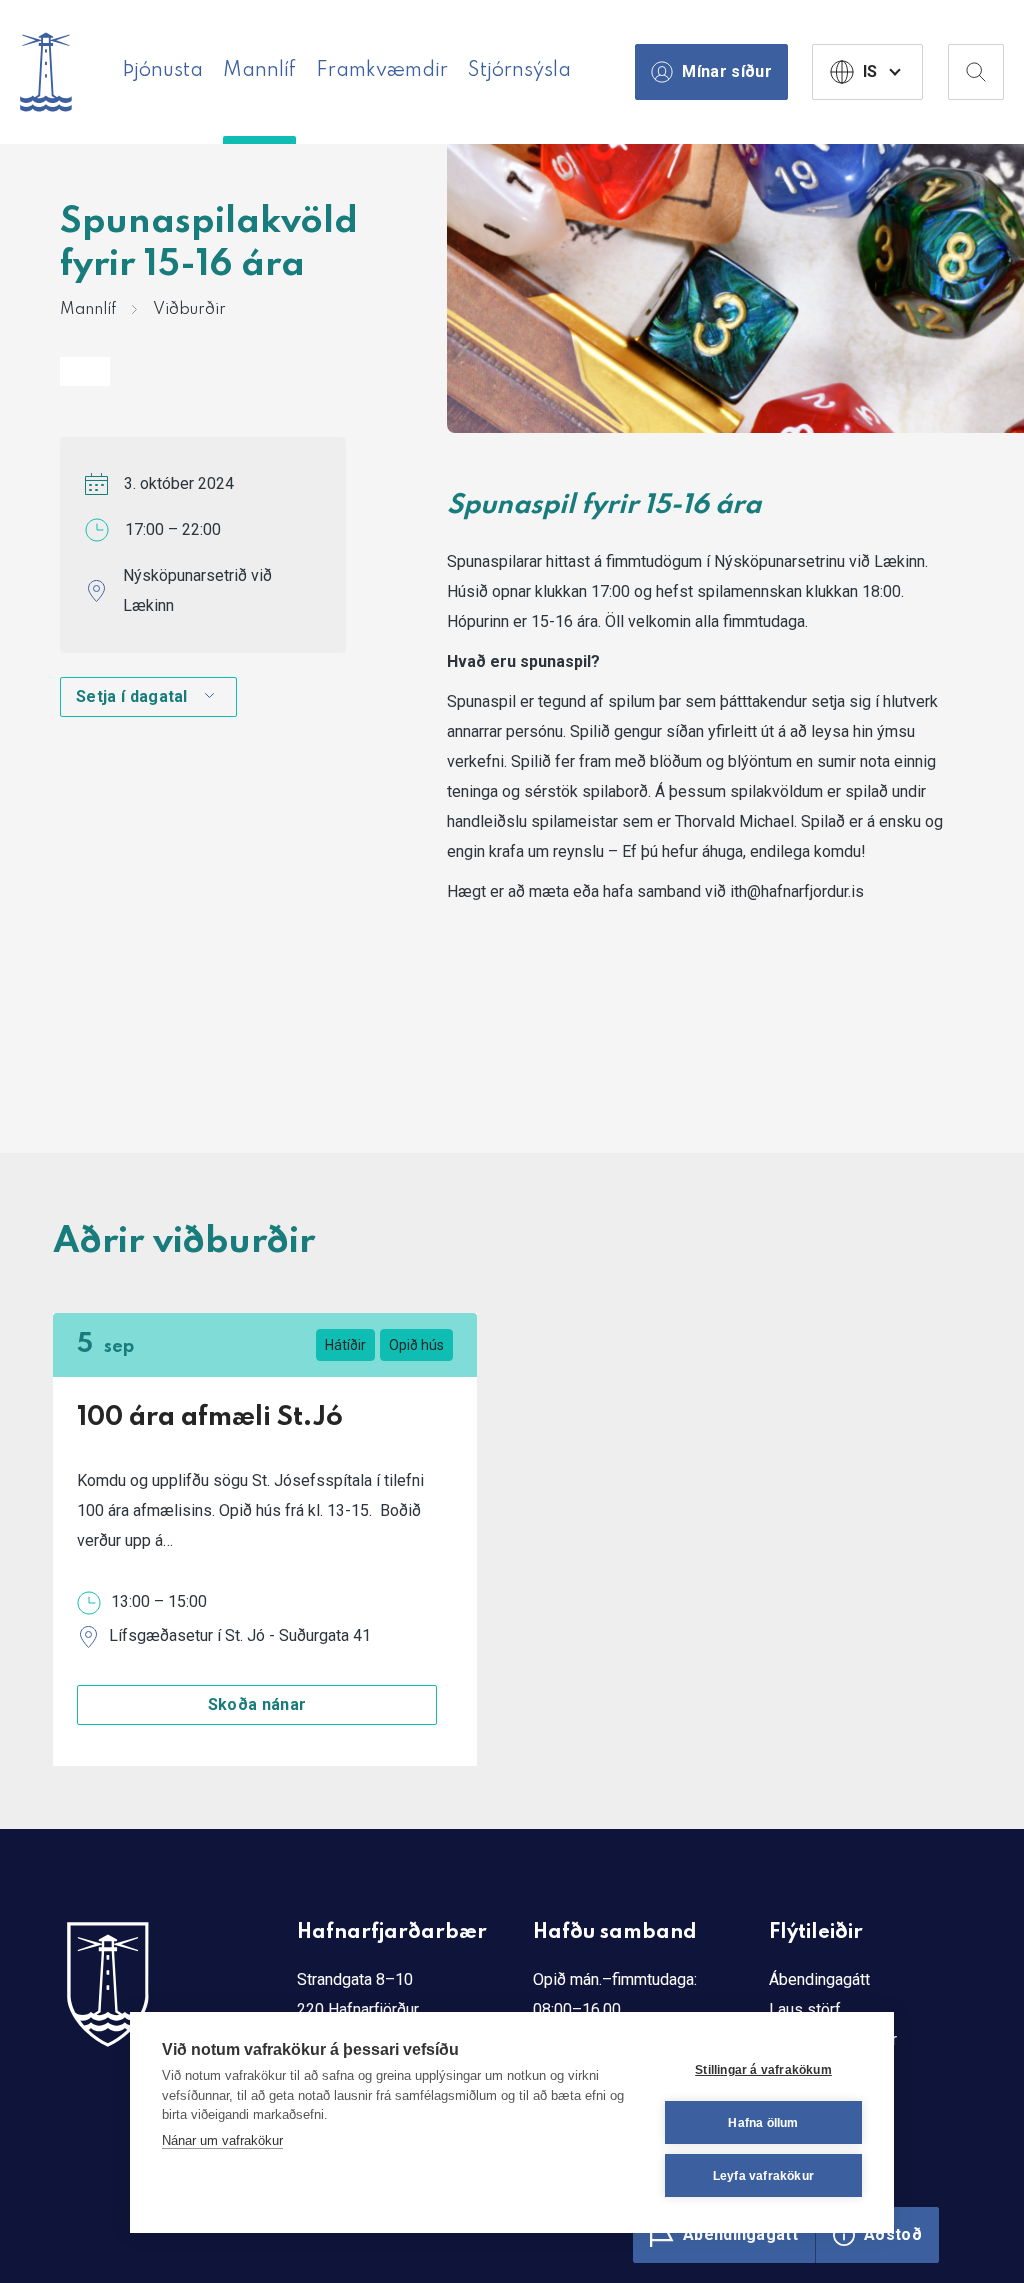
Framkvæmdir (382, 71)
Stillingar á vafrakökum (763, 2070)
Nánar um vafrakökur (222, 2140)
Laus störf (805, 2009)
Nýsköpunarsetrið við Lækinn (197, 590)
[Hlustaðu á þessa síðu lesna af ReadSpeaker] (85, 371)
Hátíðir (345, 1345)
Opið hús (416, 1345)
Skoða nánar (257, 1704)
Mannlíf (259, 71)
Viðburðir (189, 310)
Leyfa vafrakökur (763, 2176)
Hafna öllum (763, 2123)
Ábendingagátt (819, 1979)
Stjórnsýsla (519, 71)
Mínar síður (727, 71)
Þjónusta (162, 71)
